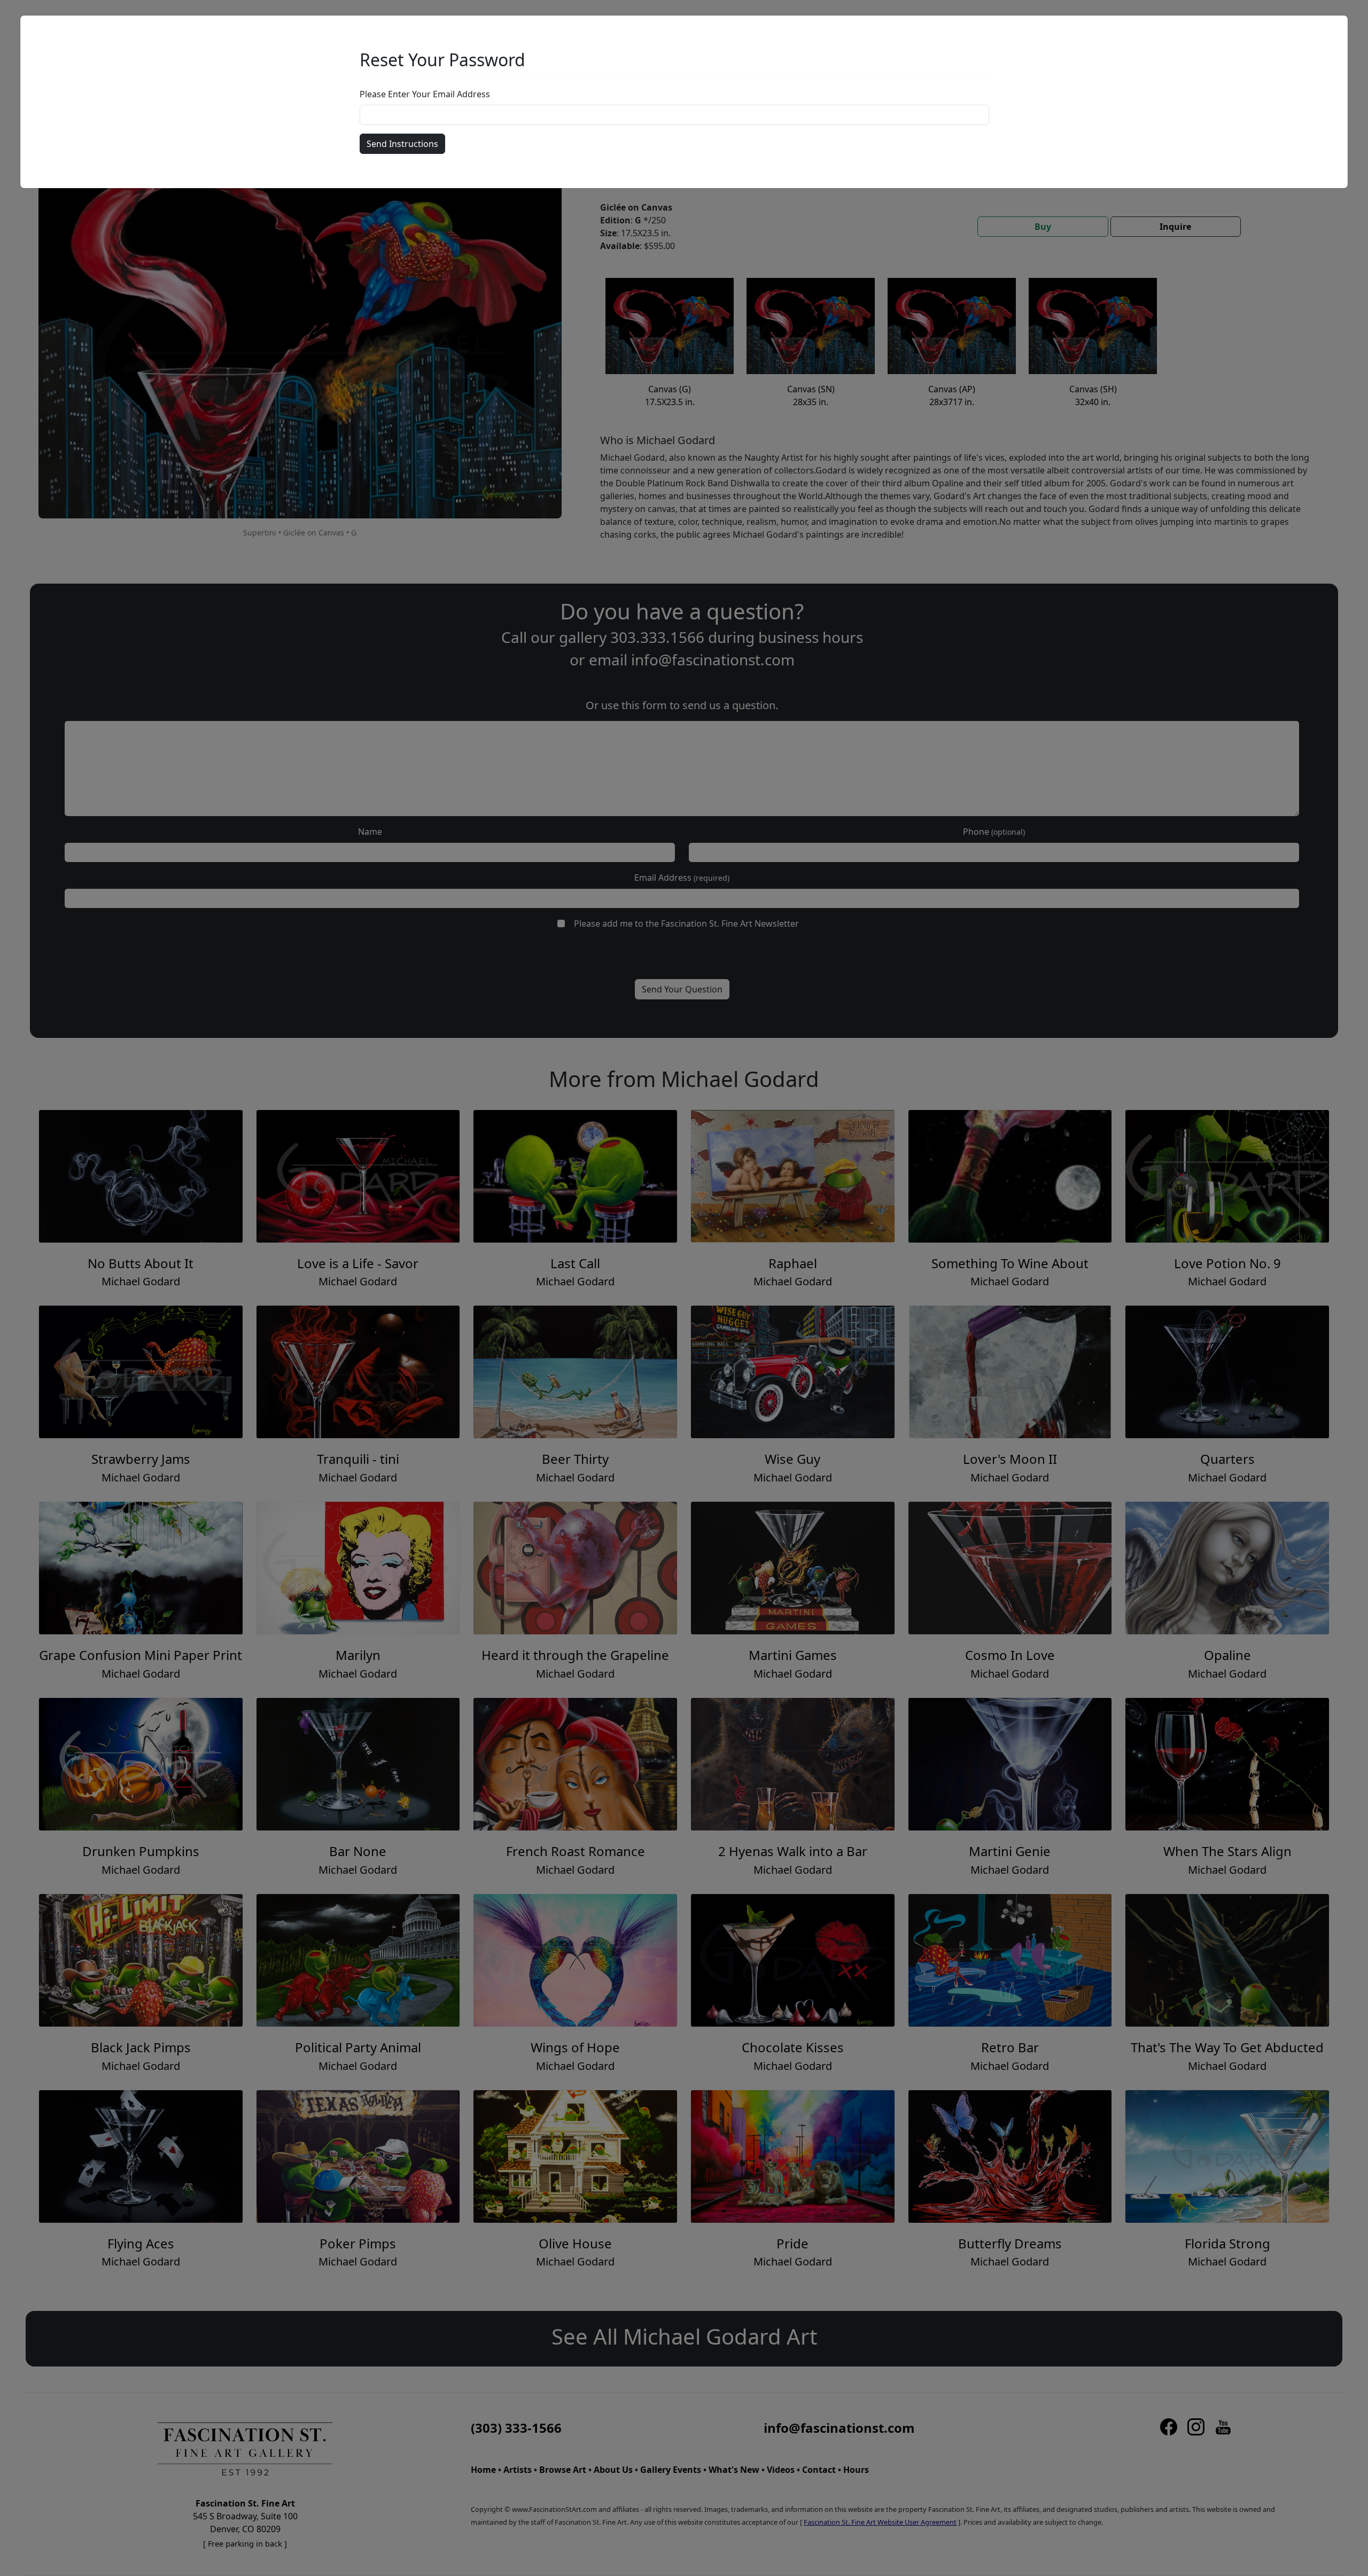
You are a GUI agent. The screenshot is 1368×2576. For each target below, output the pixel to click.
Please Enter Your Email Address (425, 94)
